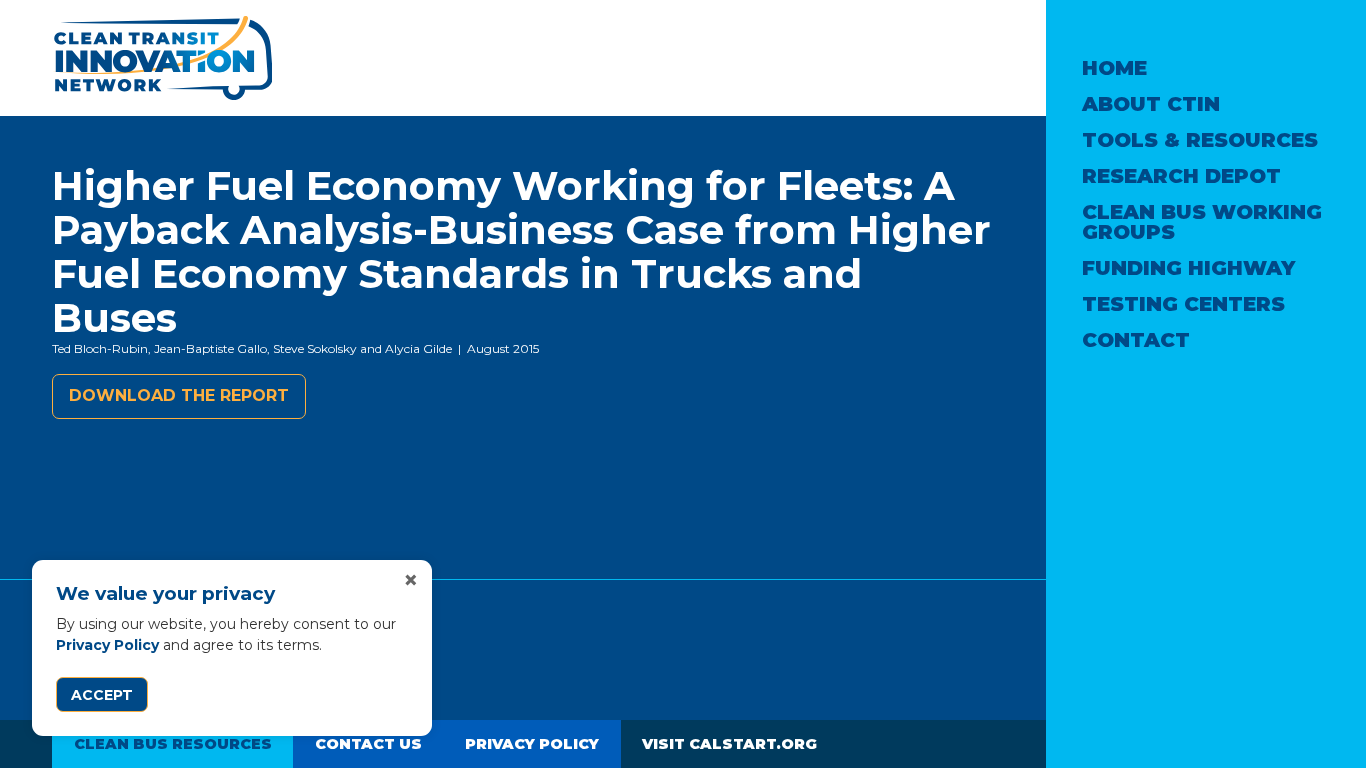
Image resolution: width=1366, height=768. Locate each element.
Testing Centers (1183, 304)
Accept (102, 695)
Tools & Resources (1200, 140)
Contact (1136, 340)
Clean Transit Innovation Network (161, 58)
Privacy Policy (107, 645)
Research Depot (1181, 176)
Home (1114, 68)
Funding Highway (1188, 268)
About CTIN (1151, 104)
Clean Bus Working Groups (1202, 222)
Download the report (179, 395)
